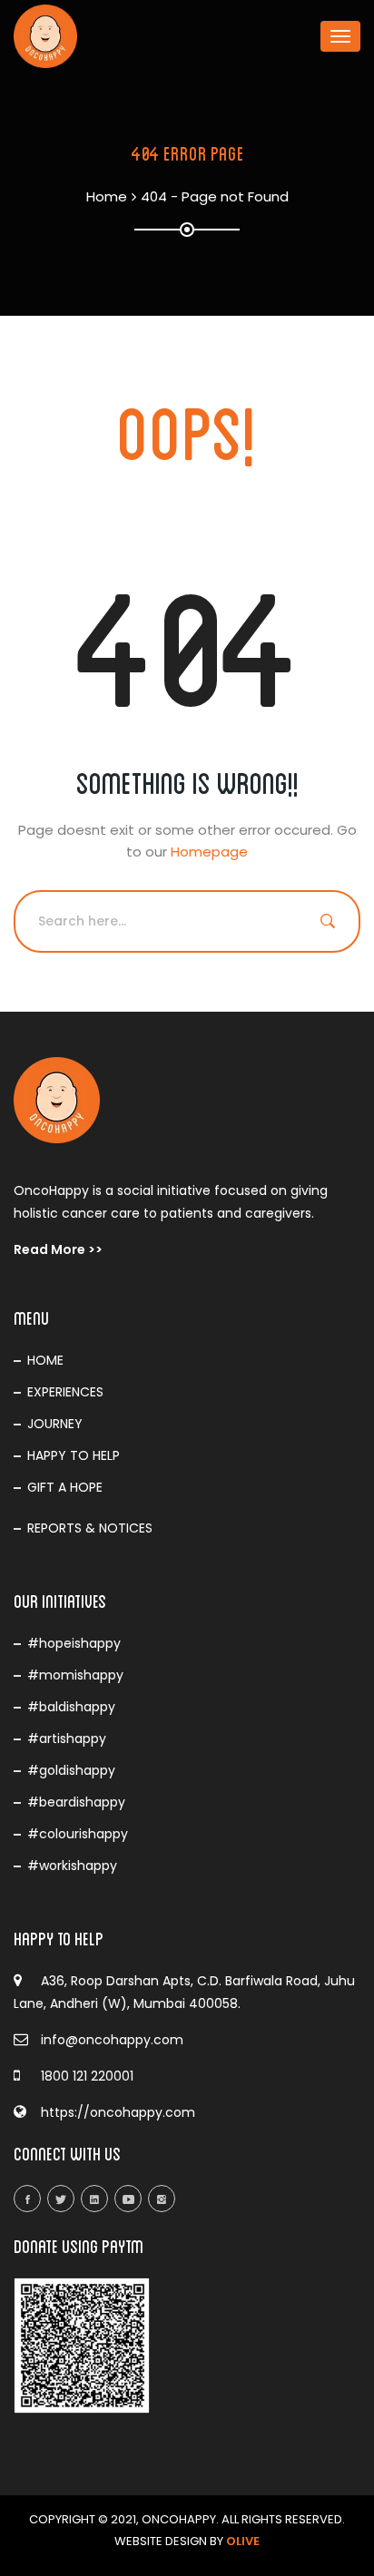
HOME (45, 1360)
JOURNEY (55, 1424)
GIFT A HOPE (65, 1487)
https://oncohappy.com (118, 2112)
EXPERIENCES (65, 1392)
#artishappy (67, 1739)
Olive (243, 2541)
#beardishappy (76, 1802)
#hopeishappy (74, 1643)
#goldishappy (71, 1770)
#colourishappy (78, 1834)
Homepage (209, 852)
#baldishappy (71, 1707)
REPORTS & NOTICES (90, 1528)
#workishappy (72, 1866)
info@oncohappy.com (112, 2040)
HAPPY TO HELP (74, 1455)
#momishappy (75, 1675)
